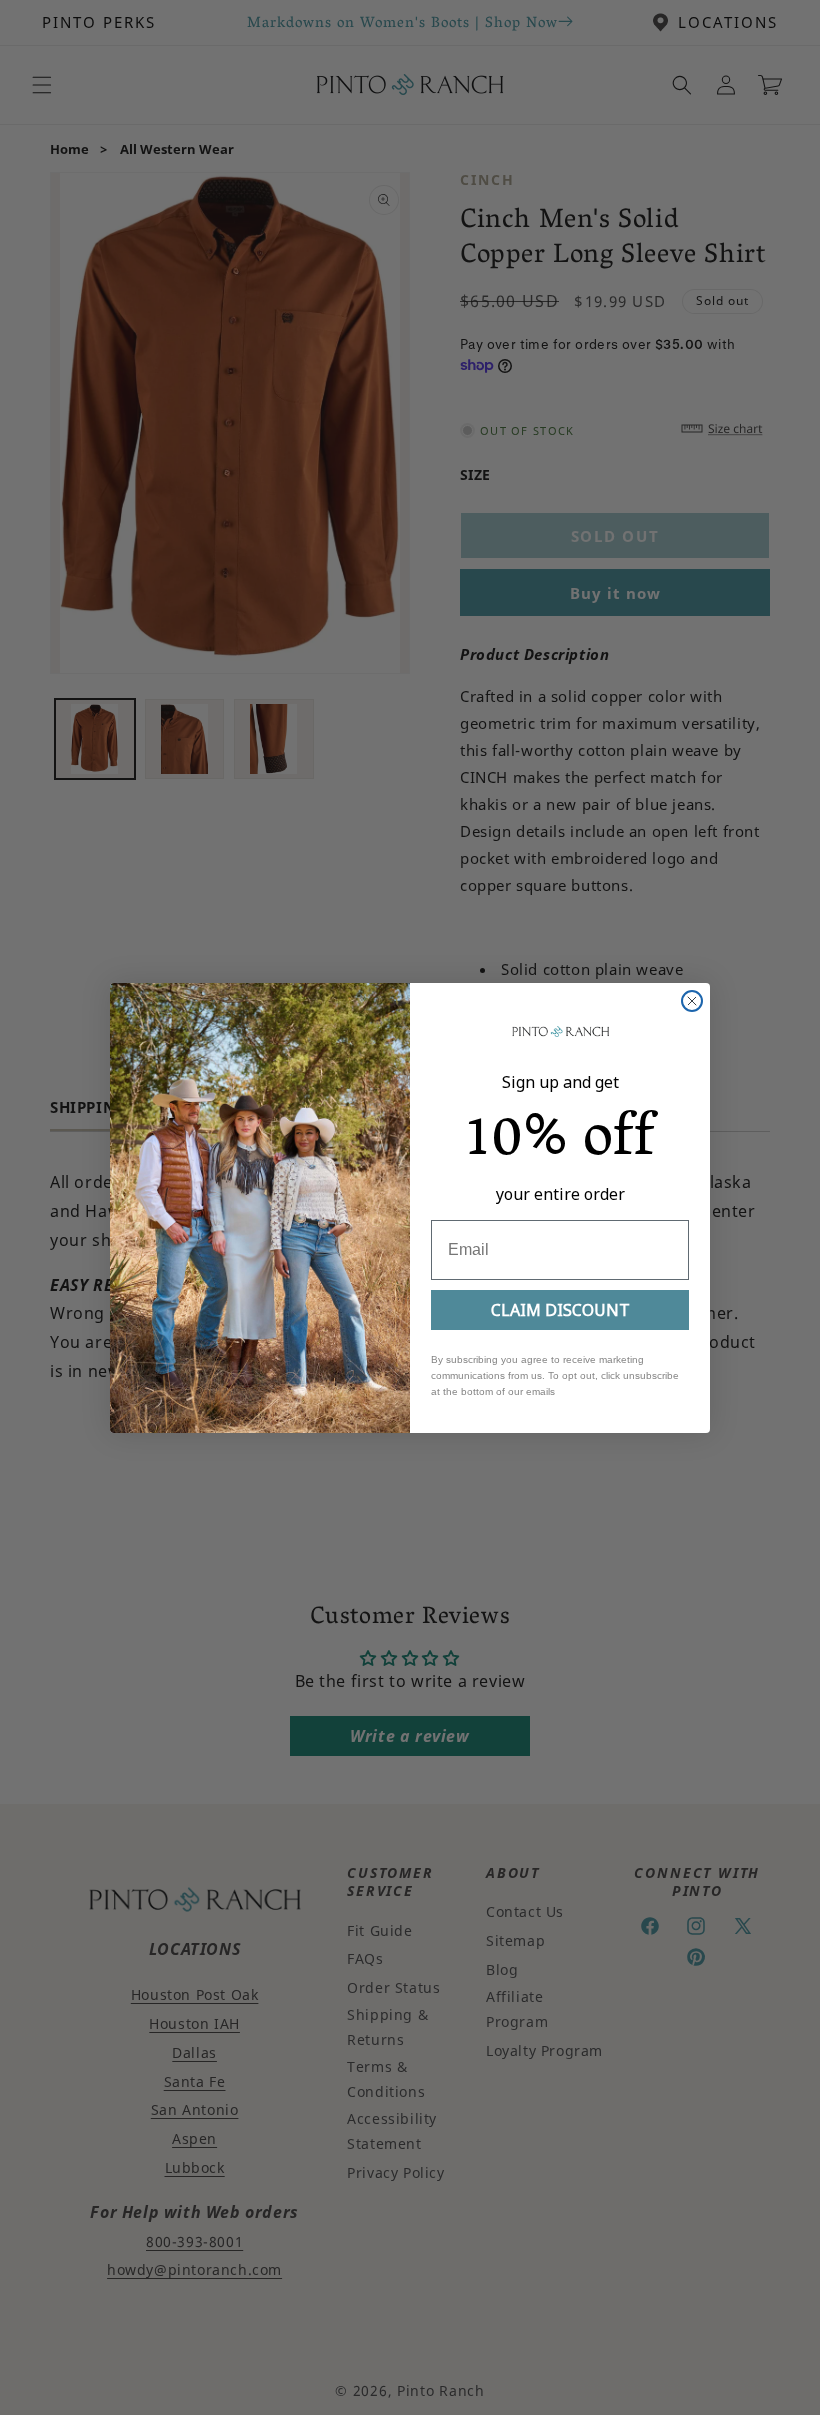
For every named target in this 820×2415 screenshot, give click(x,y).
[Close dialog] (692, 1001)
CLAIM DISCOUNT (560, 1310)
